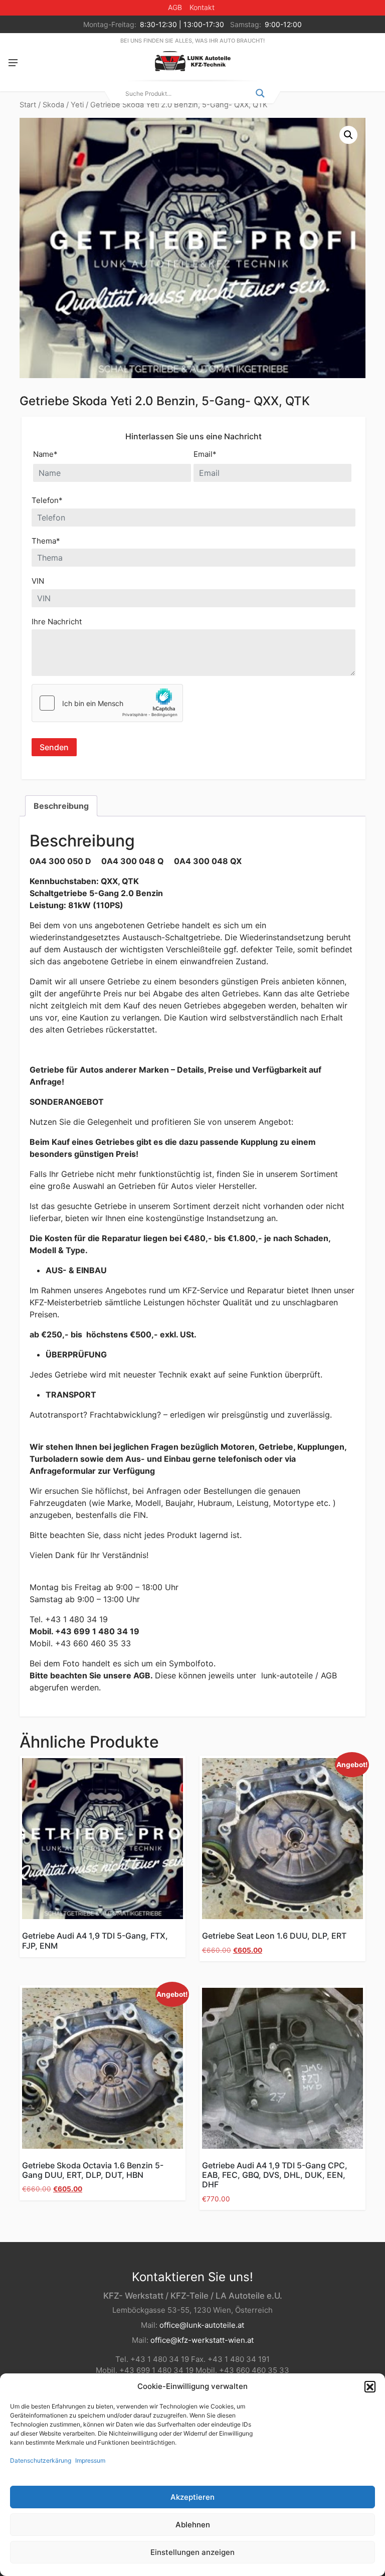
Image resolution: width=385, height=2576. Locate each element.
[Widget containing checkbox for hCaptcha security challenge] (107, 703)
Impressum (90, 2460)
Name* (45, 454)
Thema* (46, 541)
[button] (370, 2386)
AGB (175, 7)
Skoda (53, 105)
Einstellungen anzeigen (192, 2552)
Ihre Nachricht (57, 622)
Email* (205, 454)
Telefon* (47, 500)
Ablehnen (193, 2525)
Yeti (77, 105)
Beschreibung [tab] (61, 806)
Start (28, 105)
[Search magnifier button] (260, 93)
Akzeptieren (192, 2497)
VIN (38, 581)
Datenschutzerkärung (41, 2460)
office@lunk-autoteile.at (202, 2325)
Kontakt (202, 7)
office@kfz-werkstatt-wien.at (202, 2340)
